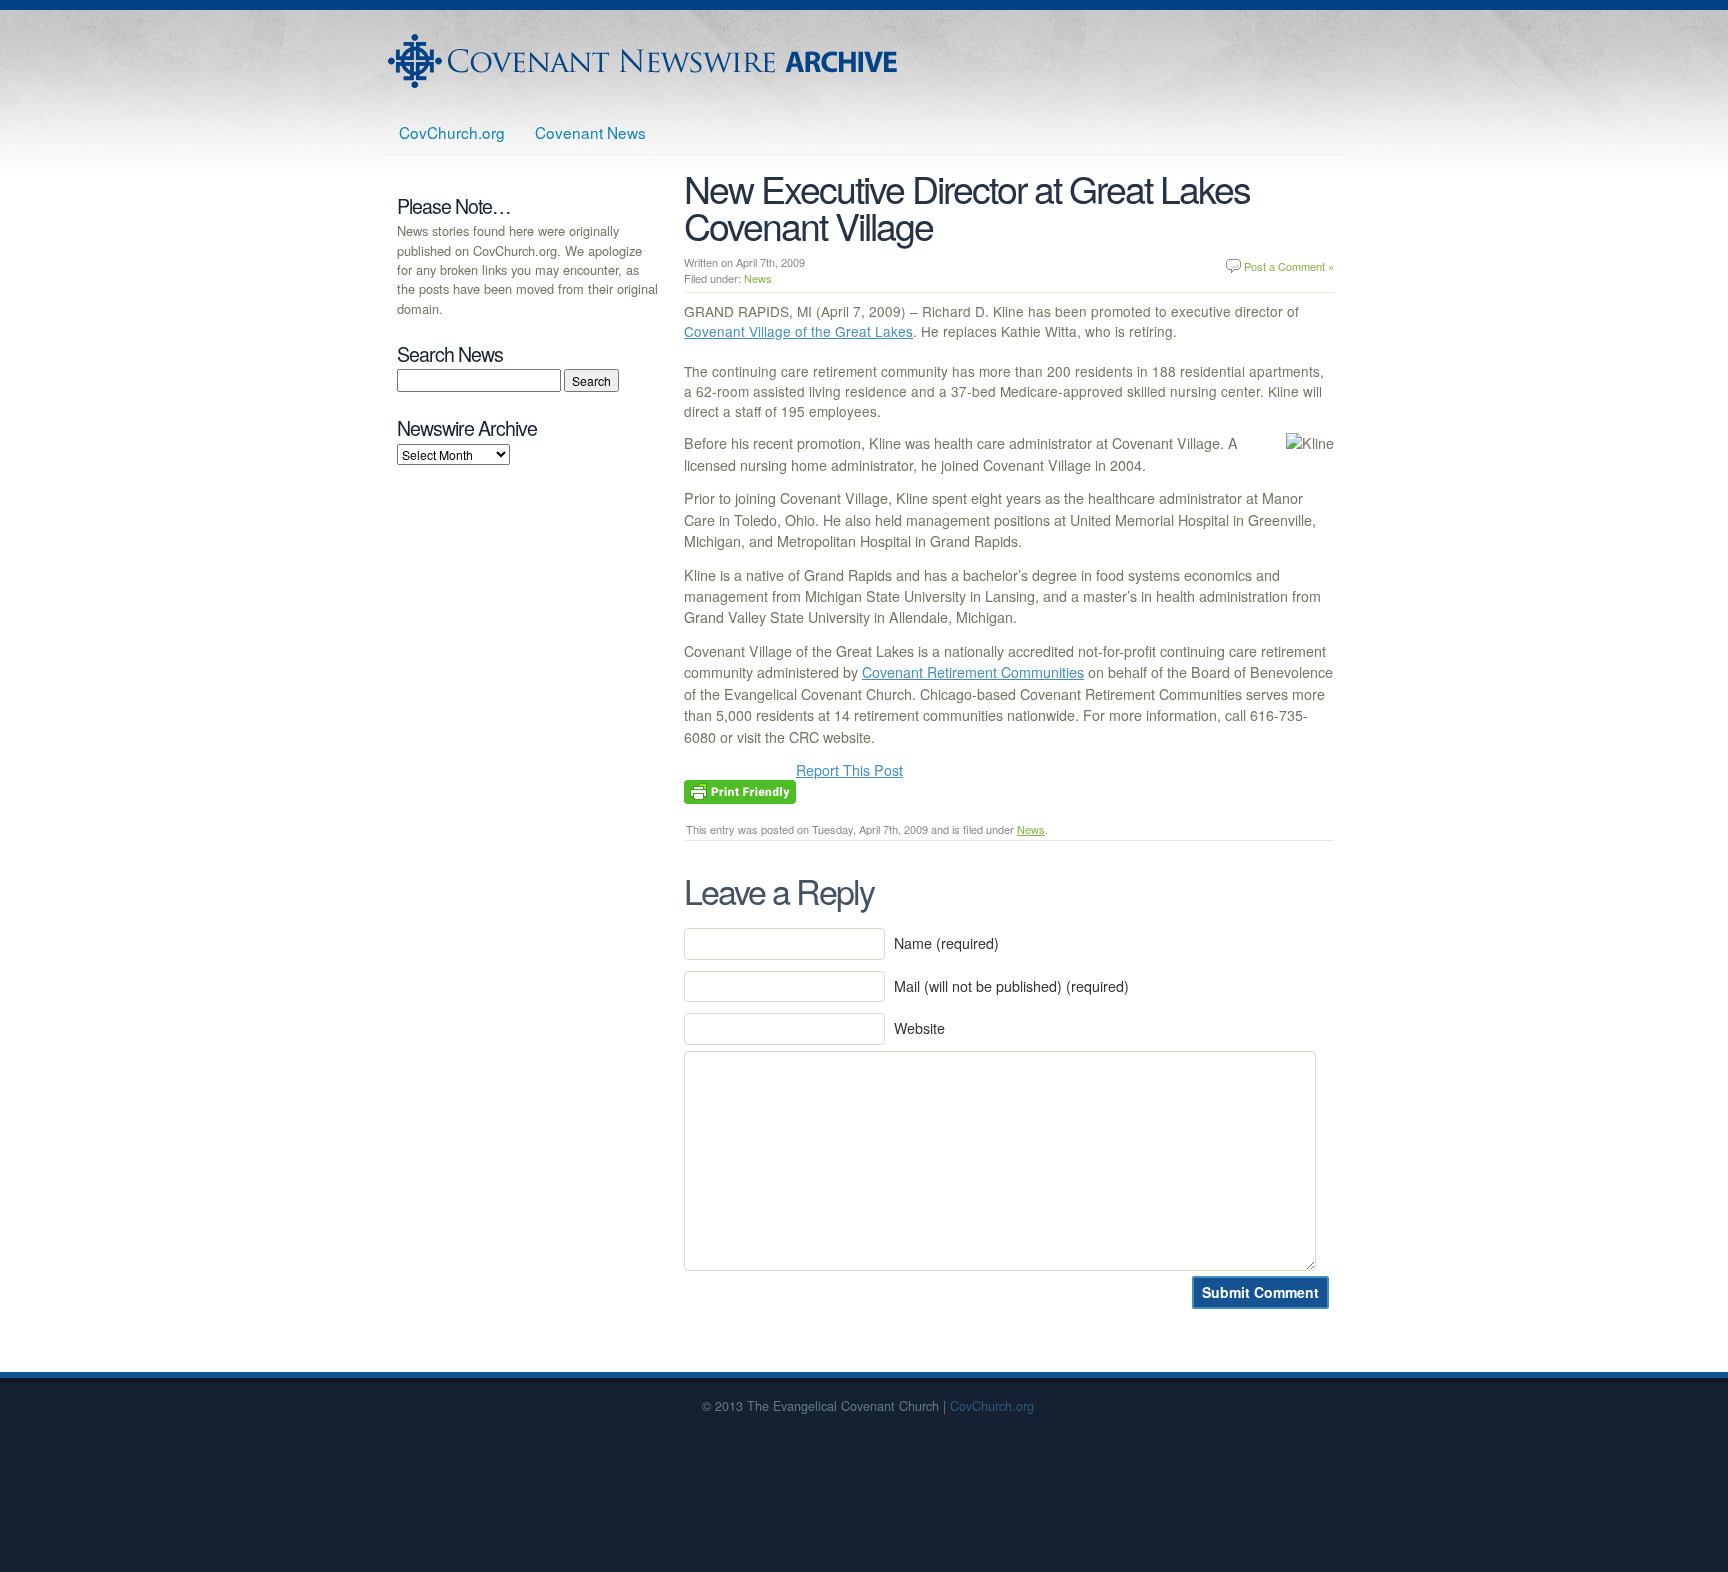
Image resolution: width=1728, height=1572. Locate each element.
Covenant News (590, 132)
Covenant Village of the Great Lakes (798, 331)
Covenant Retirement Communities (973, 672)
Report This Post (849, 770)
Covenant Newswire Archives (645, 61)
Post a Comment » (1289, 266)
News (758, 278)
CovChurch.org (452, 132)
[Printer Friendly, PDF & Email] (740, 790)
